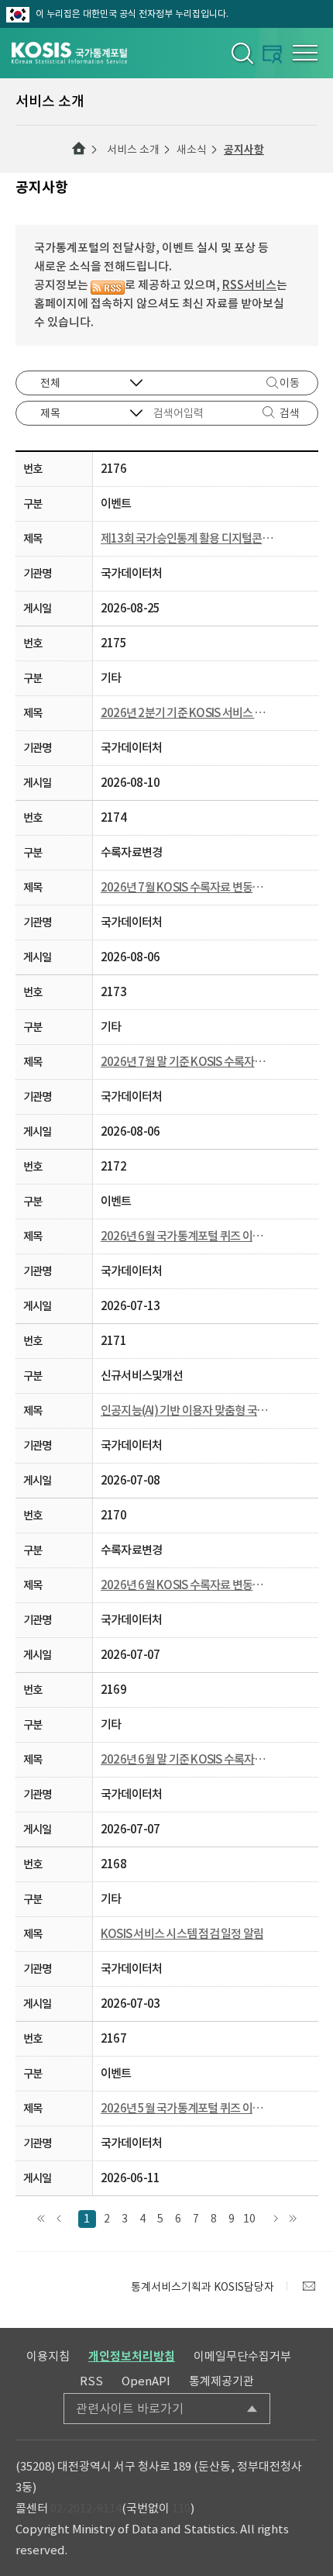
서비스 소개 (133, 150)
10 (249, 2219)
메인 (79, 149)
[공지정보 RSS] (108, 285)
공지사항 (244, 150)
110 (181, 2508)
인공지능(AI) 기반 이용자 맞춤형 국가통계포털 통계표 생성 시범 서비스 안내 (187, 1410)
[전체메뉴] (305, 53)
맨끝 (293, 2219)
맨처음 (41, 2219)
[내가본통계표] (272, 54)
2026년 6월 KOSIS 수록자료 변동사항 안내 (187, 1585)
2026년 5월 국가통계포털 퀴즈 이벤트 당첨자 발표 (187, 2108)
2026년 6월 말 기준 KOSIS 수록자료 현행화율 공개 (187, 1759)
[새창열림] (309, 2286)
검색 (290, 413)
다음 (275, 2219)
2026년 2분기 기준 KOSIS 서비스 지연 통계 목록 (187, 713)
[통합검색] (241, 53)
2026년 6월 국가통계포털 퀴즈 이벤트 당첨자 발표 (187, 1236)
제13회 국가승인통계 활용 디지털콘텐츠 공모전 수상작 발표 (187, 538)
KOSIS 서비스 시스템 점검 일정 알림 (182, 1934)
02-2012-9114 (86, 2508)
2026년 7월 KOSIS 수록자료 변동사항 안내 (187, 887)
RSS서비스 (249, 285)
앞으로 (59, 2219)
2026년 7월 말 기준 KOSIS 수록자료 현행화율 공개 (187, 1062)
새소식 (192, 150)
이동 (290, 383)
